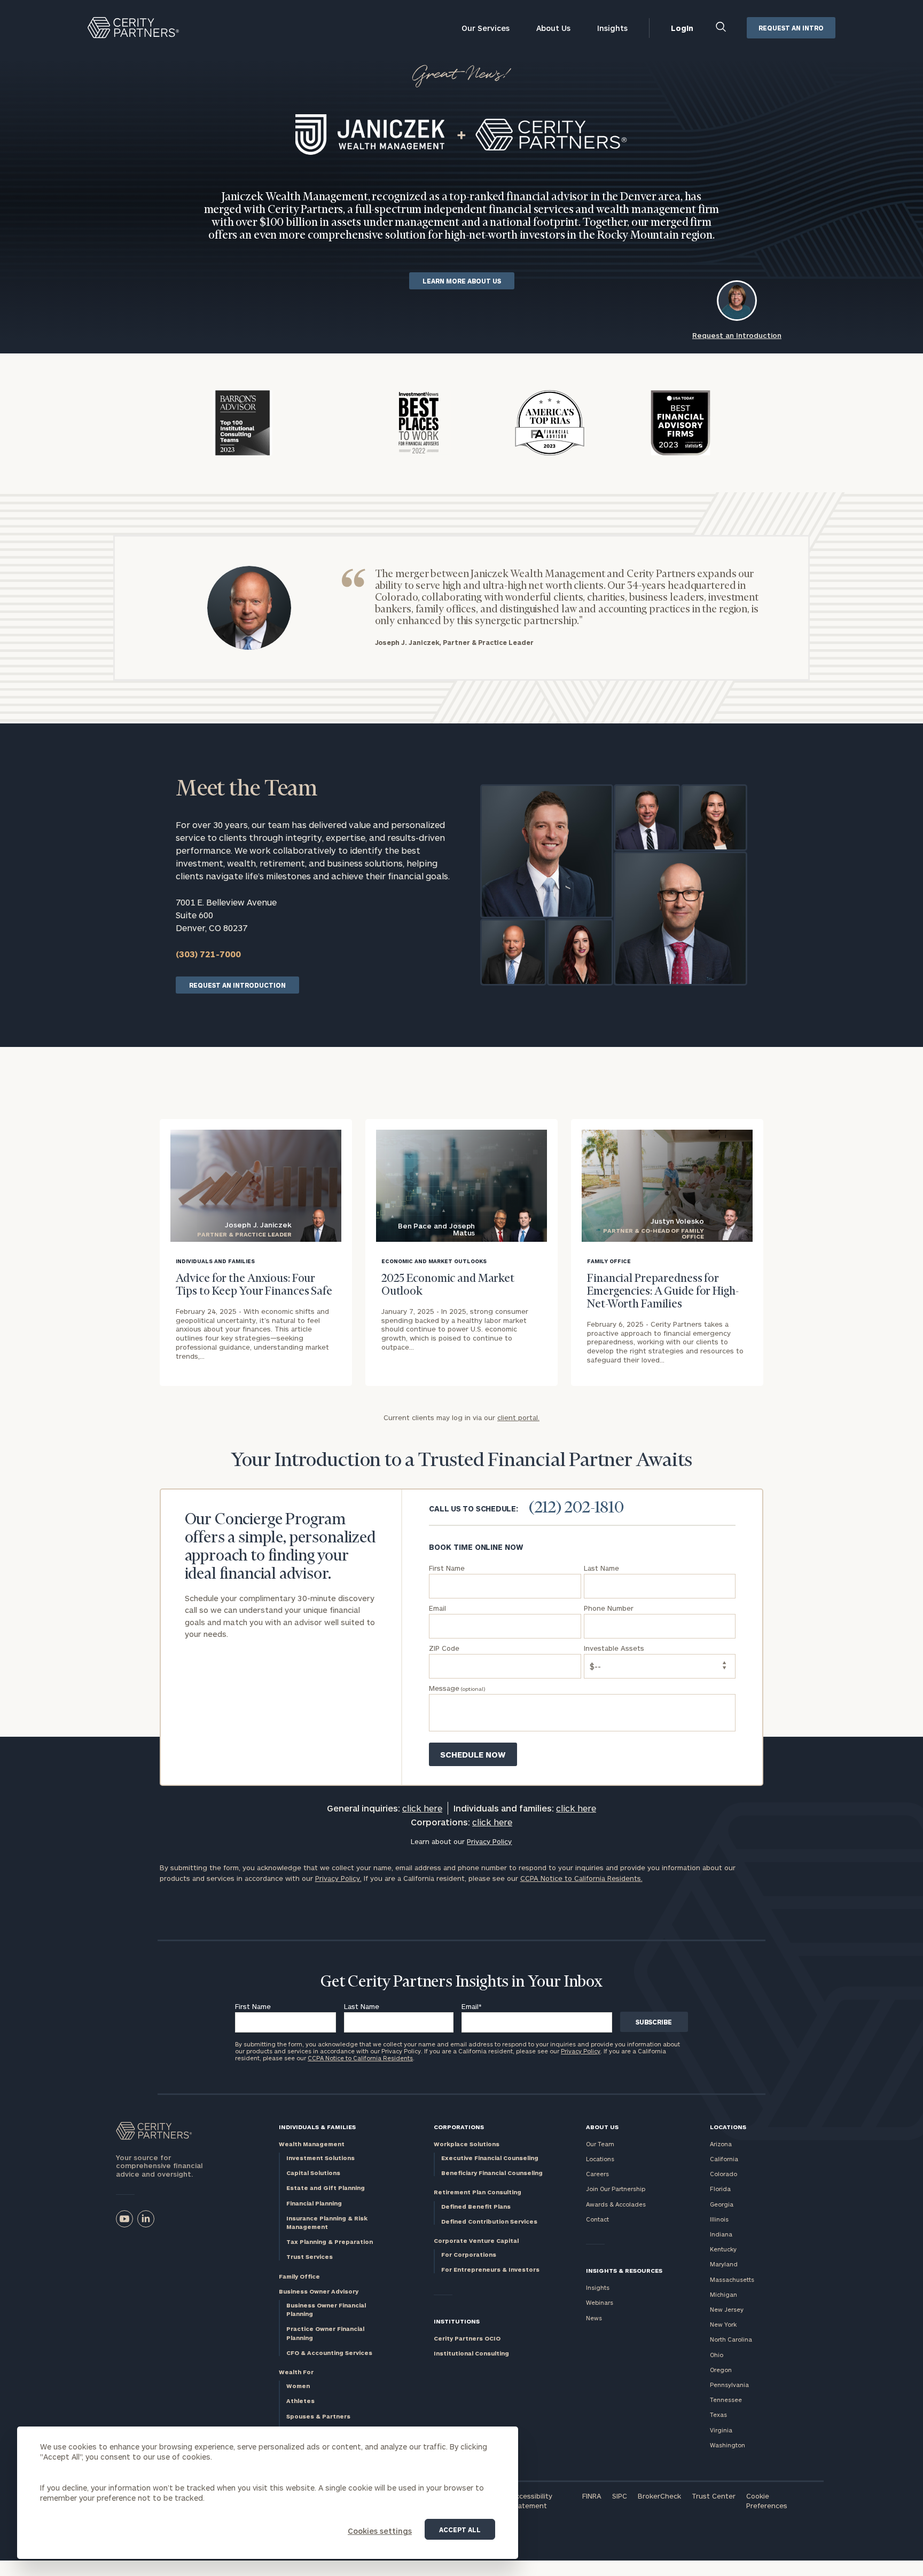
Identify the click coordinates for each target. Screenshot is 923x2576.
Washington (728, 2445)
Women (298, 2386)
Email (472, 2006)
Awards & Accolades (616, 2204)
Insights (612, 28)
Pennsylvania (729, 2385)
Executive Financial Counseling (490, 2158)
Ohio (717, 2355)
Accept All (460, 2530)
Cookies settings (380, 2531)
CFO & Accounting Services (329, 2353)
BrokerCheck (659, 2496)
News (594, 2318)
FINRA (592, 2496)
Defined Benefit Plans (476, 2206)
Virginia (721, 2430)
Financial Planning (314, 2203)
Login (682, 28)
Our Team (600, 2144)
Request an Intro (791, 28)
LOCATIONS (728, 2127)
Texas (718, 2414)
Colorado (723, 2174)
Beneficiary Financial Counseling (492, 2173)
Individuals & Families (317, 2127)
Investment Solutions (320, 2158)
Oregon (721, 2370)
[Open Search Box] (721, 28)
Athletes (300, 2401)
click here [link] (422, 1808)
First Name (253, 2006)
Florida (720, 2189)
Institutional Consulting (471, 2353)
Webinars (600, 2302)
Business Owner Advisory (319, 2291)
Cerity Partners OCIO (467, 2338)
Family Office (299, 2276)
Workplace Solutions (467, 2144)
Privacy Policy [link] (489, 1841)
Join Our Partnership (616, 2189)
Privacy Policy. (338, 1878)
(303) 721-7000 (208, 954)
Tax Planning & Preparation (330, 2242)
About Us (553, 28)
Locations (600, 2159)
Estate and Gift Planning (326, 2188)
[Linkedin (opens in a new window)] (146, 2219)
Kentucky (723, 2249)
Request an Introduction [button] (737, 335)
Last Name (362, 2006)
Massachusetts (732, 2279)
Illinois (719, 2219)
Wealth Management (312, 2144)
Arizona (721, 2144)
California (724, 2159)
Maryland (724, 2264)
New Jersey (727, 2309)
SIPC (620, 2496)
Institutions (457, 2321)
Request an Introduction (237, 985)
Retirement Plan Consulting (478, 2192)
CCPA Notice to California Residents (360, 2058)
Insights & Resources (624, 2270)
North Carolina (731, 2339)
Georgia (722, 2204)
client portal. (518, 1417)
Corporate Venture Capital (476, 2240)
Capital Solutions (313, 2173)
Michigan (723, 2294)
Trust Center (714, 2496)
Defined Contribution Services (489, 2221)
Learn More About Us (462, 281)
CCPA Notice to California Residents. (581, 1878)
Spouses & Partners (318, 2416)
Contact (597, 2219)
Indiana (721, 2234)
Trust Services (310, 2256)
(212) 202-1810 (576, 1508)
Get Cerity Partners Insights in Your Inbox (461, 1982)
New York (723, 2324)
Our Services (486, 28)
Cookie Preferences (767, 2501)
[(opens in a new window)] (124, 2219)
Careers (597, 2174)
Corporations (459, 2127)
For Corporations (469, 2254)
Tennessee (726, 2400)
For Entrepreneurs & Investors (490, 2269)
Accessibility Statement (531, 2501)
